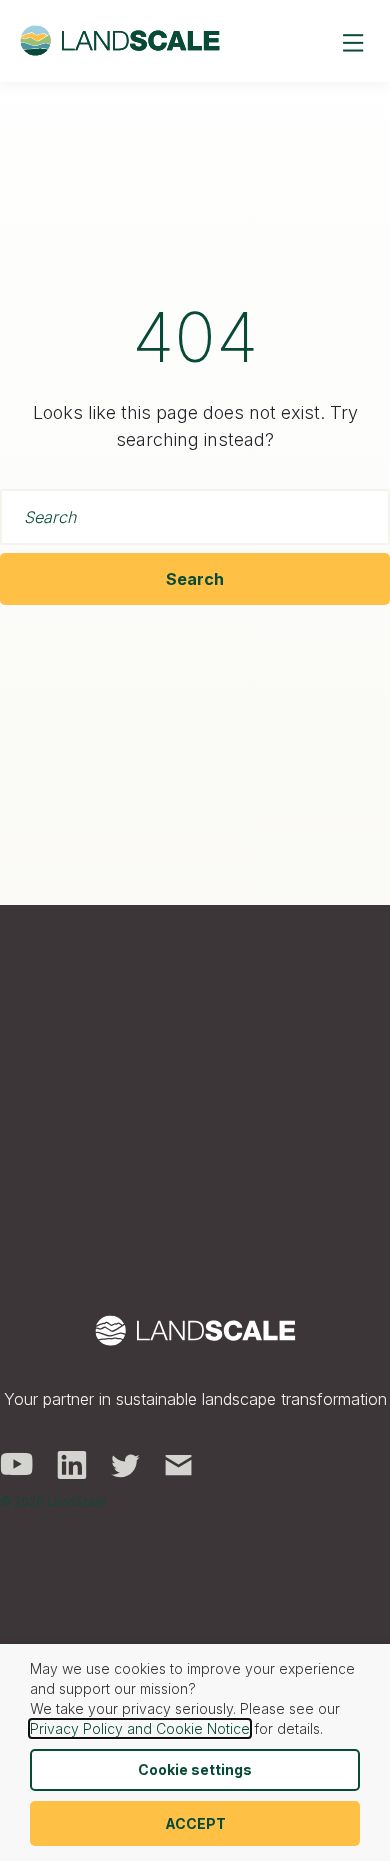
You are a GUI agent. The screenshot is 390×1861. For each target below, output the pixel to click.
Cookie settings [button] (195, 1769)
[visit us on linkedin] (72, 1463)
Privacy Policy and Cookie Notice (140, 1728)
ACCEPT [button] (195, 1823)
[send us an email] (179, 1463)
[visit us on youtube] (16, 1463)
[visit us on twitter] (125, 1463)
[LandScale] (120, 41)
